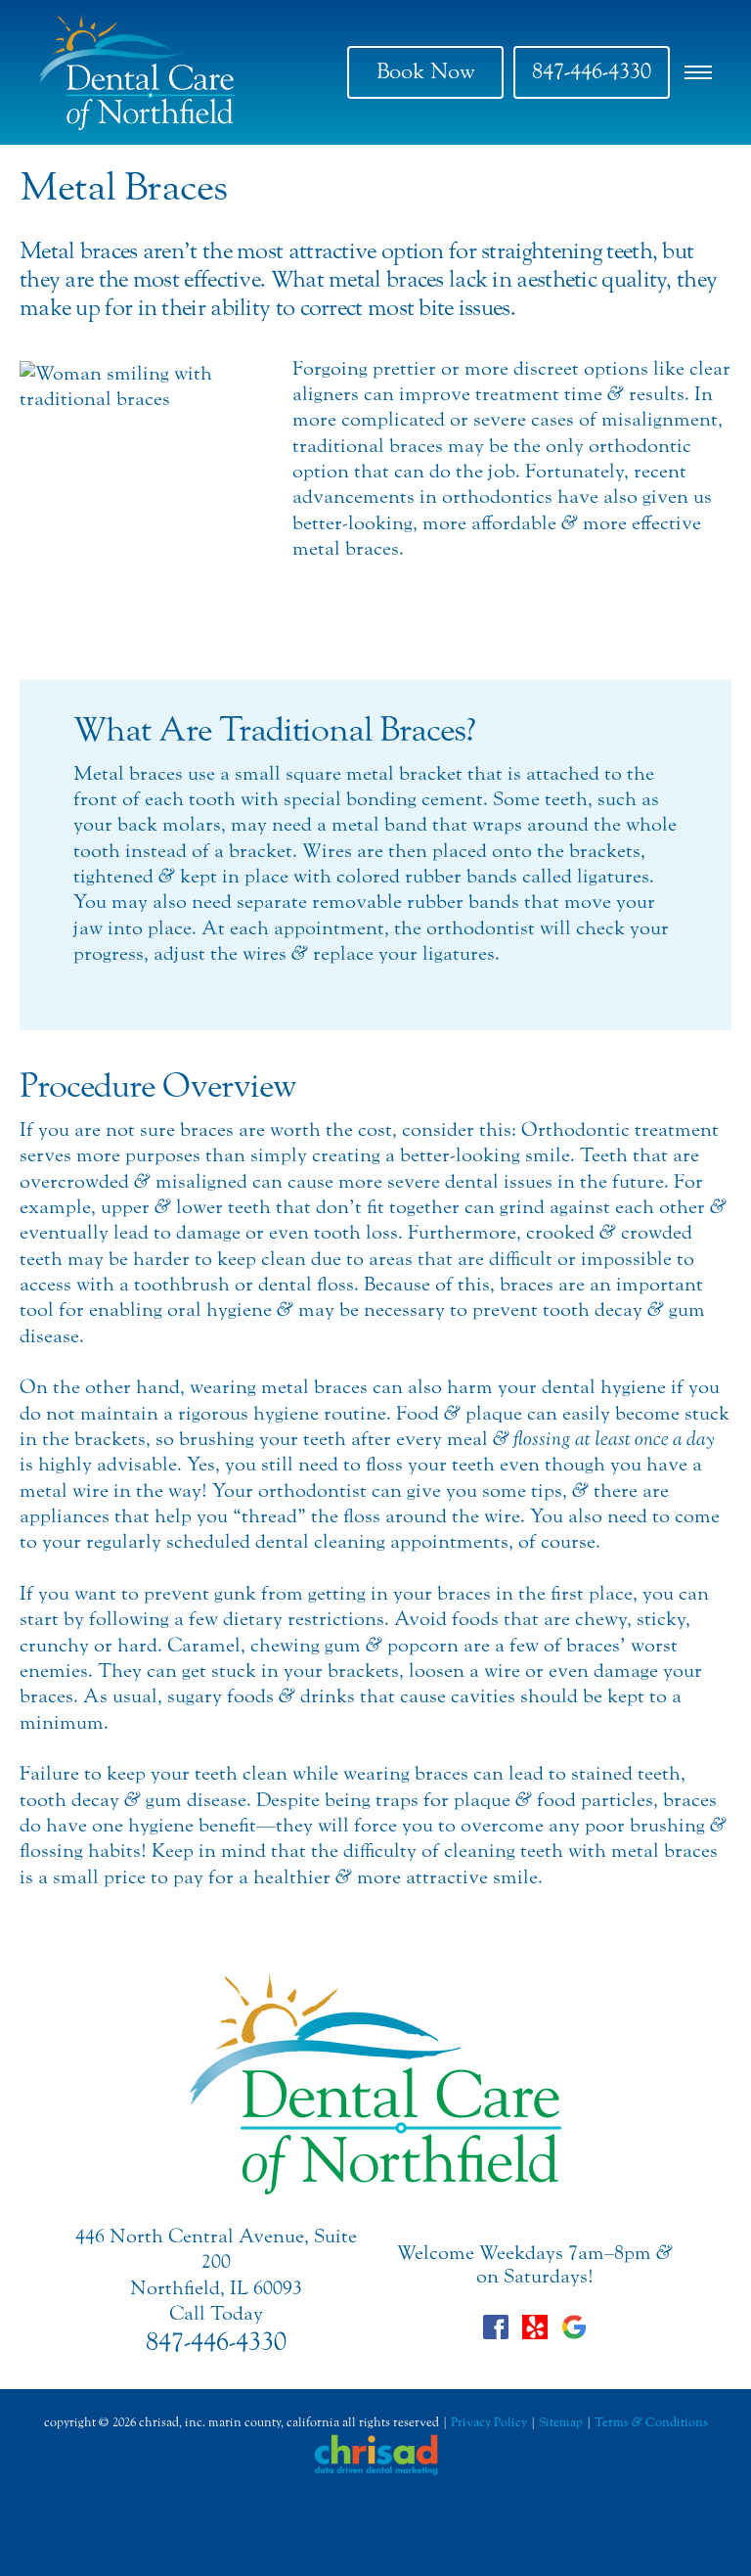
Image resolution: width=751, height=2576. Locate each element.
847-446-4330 (592, 71)
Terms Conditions (651, 2422)
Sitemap (561, 2422)
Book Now (426, 71)
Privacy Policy (489, 2422)
